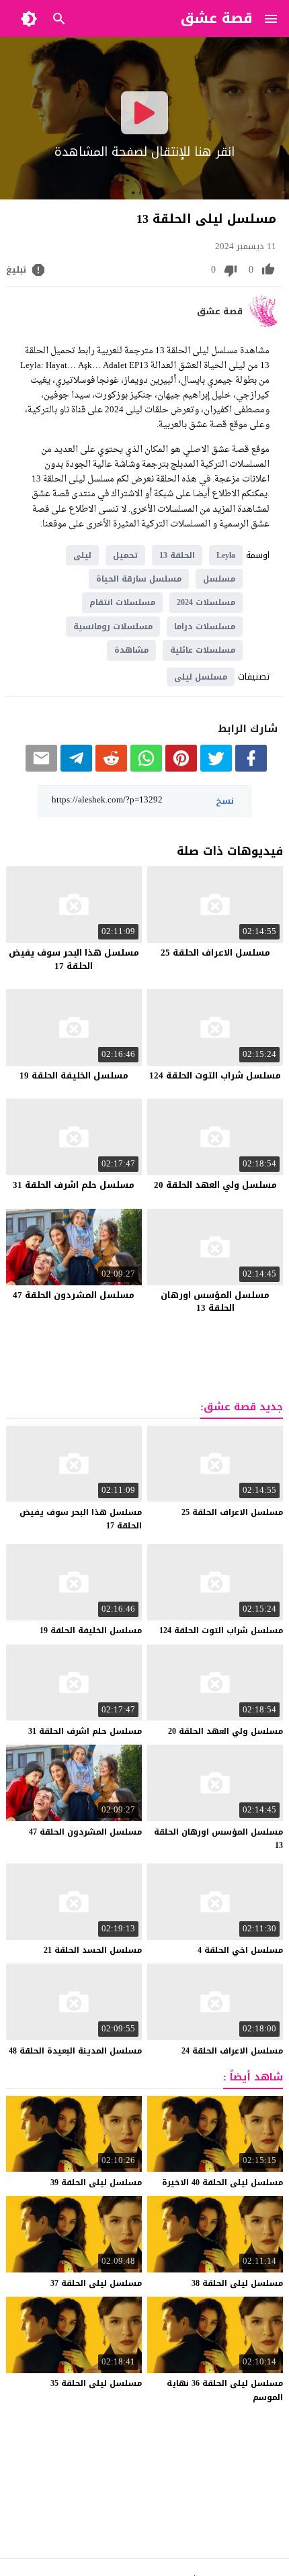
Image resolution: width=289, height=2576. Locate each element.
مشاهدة (131, 650)
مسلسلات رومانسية (113, 627)
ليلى (82, 555)
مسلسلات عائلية (203, 650)
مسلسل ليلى (201, 677)
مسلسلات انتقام (122, 602)
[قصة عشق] (266, 324)
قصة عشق (220, 312)
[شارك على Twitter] (216, 769)
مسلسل (219, 579)
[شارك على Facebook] (251, 769)
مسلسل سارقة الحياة (139, 579)
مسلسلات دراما (205, 627)
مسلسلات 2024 (206, 602)
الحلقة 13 (177, 555)
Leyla (226, 555)
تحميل (125, 555)
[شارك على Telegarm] (76, 769)
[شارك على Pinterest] (181, 769)
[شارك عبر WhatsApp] (146, 769)
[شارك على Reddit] (111, 769)
